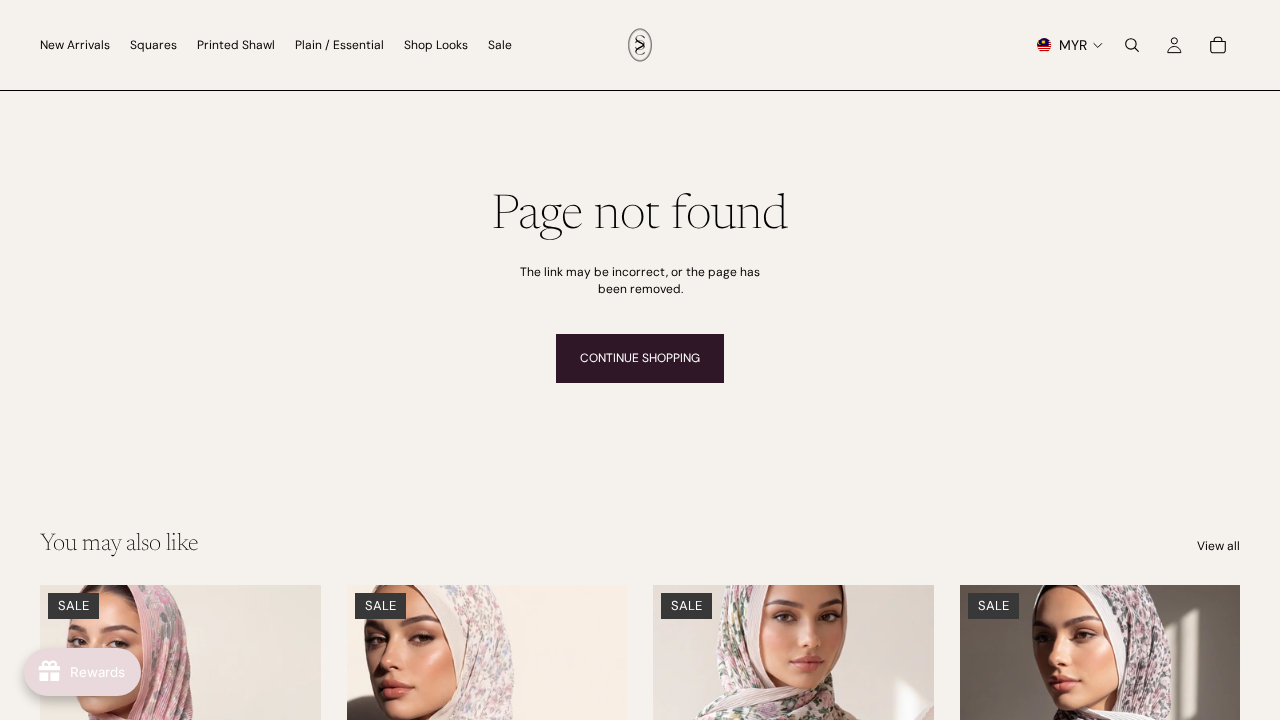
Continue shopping (640, 358)
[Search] (1132, 45)
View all (1218, 546)
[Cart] (1218, 45)
